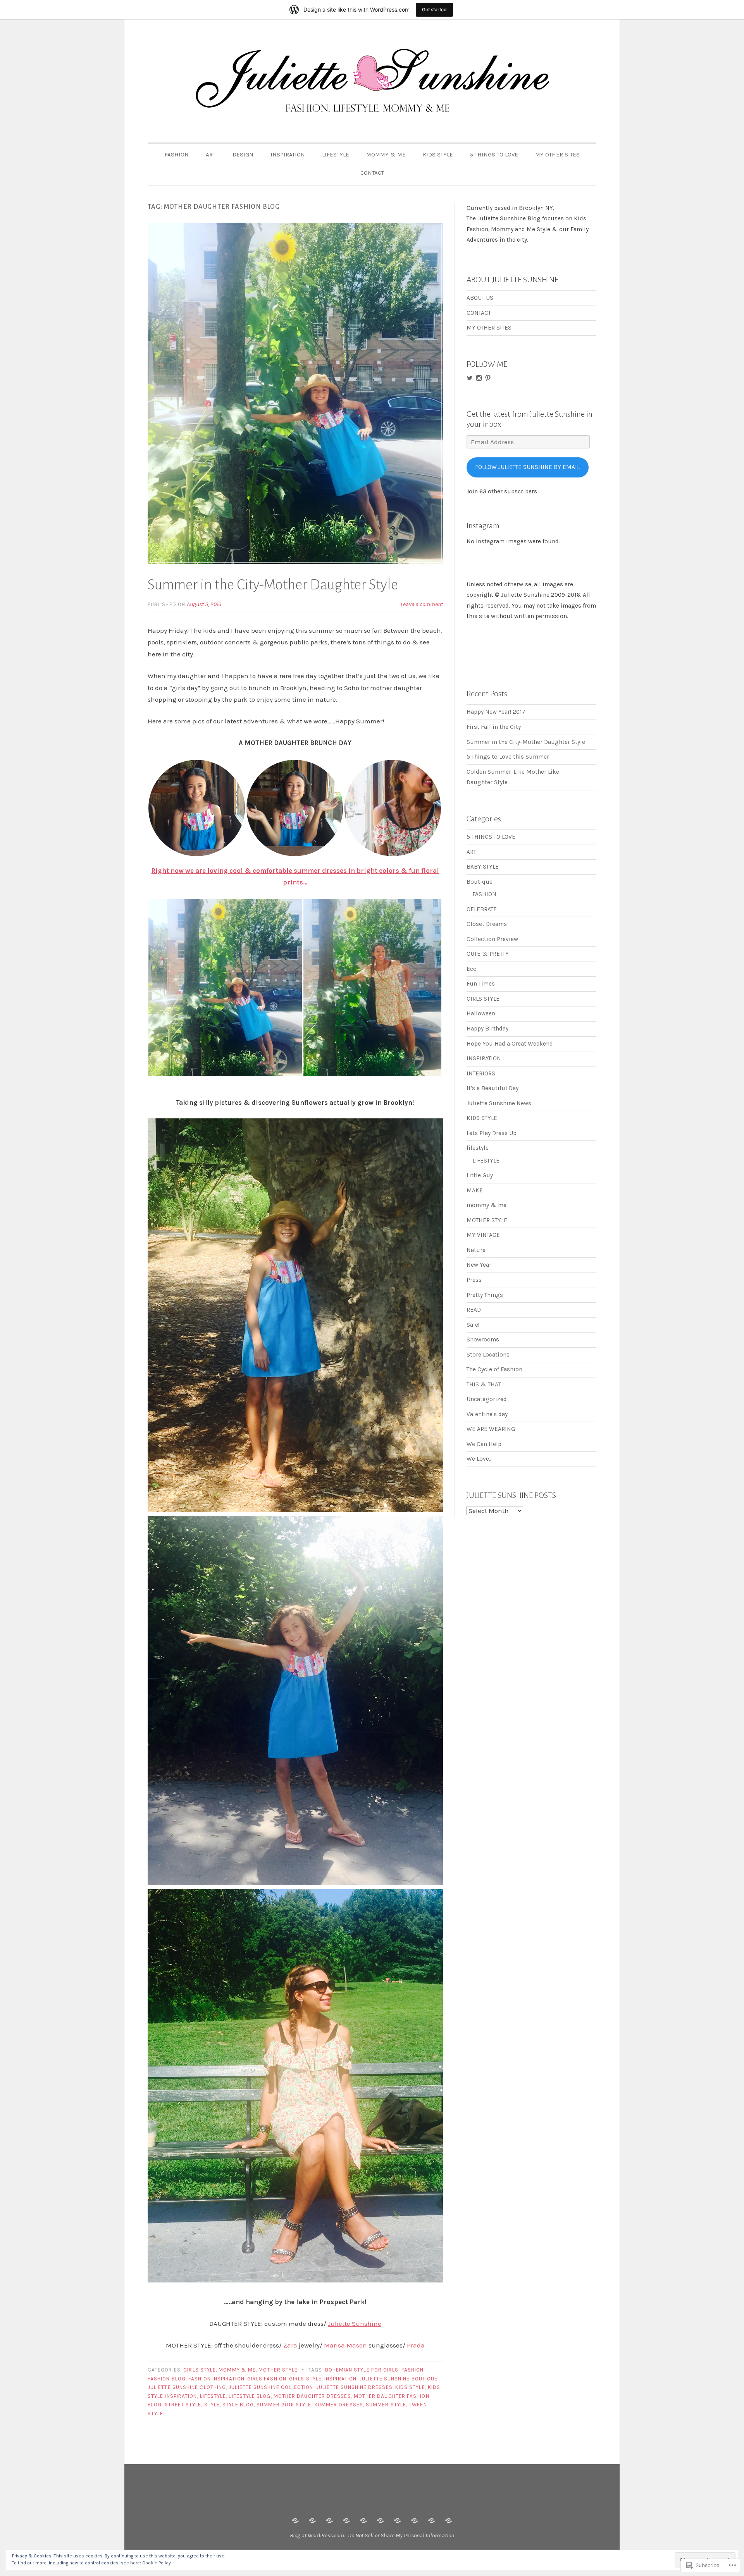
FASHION (177, 155)
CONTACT (372, 173)
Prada (416, 2345)
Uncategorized (487, 1399)
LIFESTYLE (336, 155)
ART (211, 155)
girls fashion (267, 2379)
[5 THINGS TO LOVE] (415, 2521)
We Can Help (484, 1444)
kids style (410, 2387)
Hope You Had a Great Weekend (510, 1044)
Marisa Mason (346, 2345)
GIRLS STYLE (200, 2370)
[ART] (312, 2521)
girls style (305, 2379)
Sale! (473, 1325)
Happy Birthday (487, 1029)
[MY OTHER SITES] (432, 2521)
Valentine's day (487, 1414)
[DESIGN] (329, 2521)
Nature (476, 1250)
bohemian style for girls (362, 2370)
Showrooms (483, 1340)
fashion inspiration (216, 2379)
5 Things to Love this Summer (508, 757)
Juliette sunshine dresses (354, 2387)
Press (474, 1280)
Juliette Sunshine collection (271, 2387)
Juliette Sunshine (355, 2324)
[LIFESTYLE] (363, 2521)
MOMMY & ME (386, 155)
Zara (289, 2345)
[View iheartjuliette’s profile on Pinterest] (488, 378)
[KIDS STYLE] (398, 2521)
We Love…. (480, 1459)
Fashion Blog (167, 2379)
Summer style (386, 2405)
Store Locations (488, 1355)
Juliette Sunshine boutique (398, 2379)
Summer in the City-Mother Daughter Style (273, 585)
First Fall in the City (494, 727)
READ (474, 1310)
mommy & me (237, 2370)
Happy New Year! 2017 (496, 712)
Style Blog (238, 2405)
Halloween (481, 1013)
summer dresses (339, 2405)
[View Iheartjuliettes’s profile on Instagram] (479, 378)
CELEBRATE (482, 909)
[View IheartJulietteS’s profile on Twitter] (470, 378)
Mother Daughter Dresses (312, 2396)
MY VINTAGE (483, 1235)
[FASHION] (295, 2521)
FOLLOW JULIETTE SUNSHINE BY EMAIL (527, 467)
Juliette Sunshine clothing (187, 2387)
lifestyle (213, 2396)
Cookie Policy (157, 2563)
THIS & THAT (484, 1384)
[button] (197, 808)
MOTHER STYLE (278, 2370)
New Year (479, 1265)
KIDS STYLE (438, 155)
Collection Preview (492, 939)
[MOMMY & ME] (381, 2521)
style (212, 2405)
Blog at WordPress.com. (317, 2535)
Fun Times (481, 984)
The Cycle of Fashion (494, 1369)
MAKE (475, 1190)
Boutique (480, 882)
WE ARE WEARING (491, 1429)
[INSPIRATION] (346, 2521)
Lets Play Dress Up (492, 1133)
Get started (434, 9)
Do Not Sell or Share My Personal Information (401, 2535)
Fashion (413, 2370)
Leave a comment (422, 604)
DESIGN (243, 155)
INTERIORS (481, 1073)
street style (183, 2405)
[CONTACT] (449, 2521)
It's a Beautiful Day (493, 1088)
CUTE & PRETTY (488, 954)
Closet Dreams (487, 924)
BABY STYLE (483, 867)
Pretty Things (485, 1295)
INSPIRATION (288, 155)
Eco (472, 969)
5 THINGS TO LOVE (494, 155)
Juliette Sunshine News (499, 1103)
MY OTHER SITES (557, 155)
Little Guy (480, 1175)
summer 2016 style (284, 2405)
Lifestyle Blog (250, 2396)
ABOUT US (480, 298)
